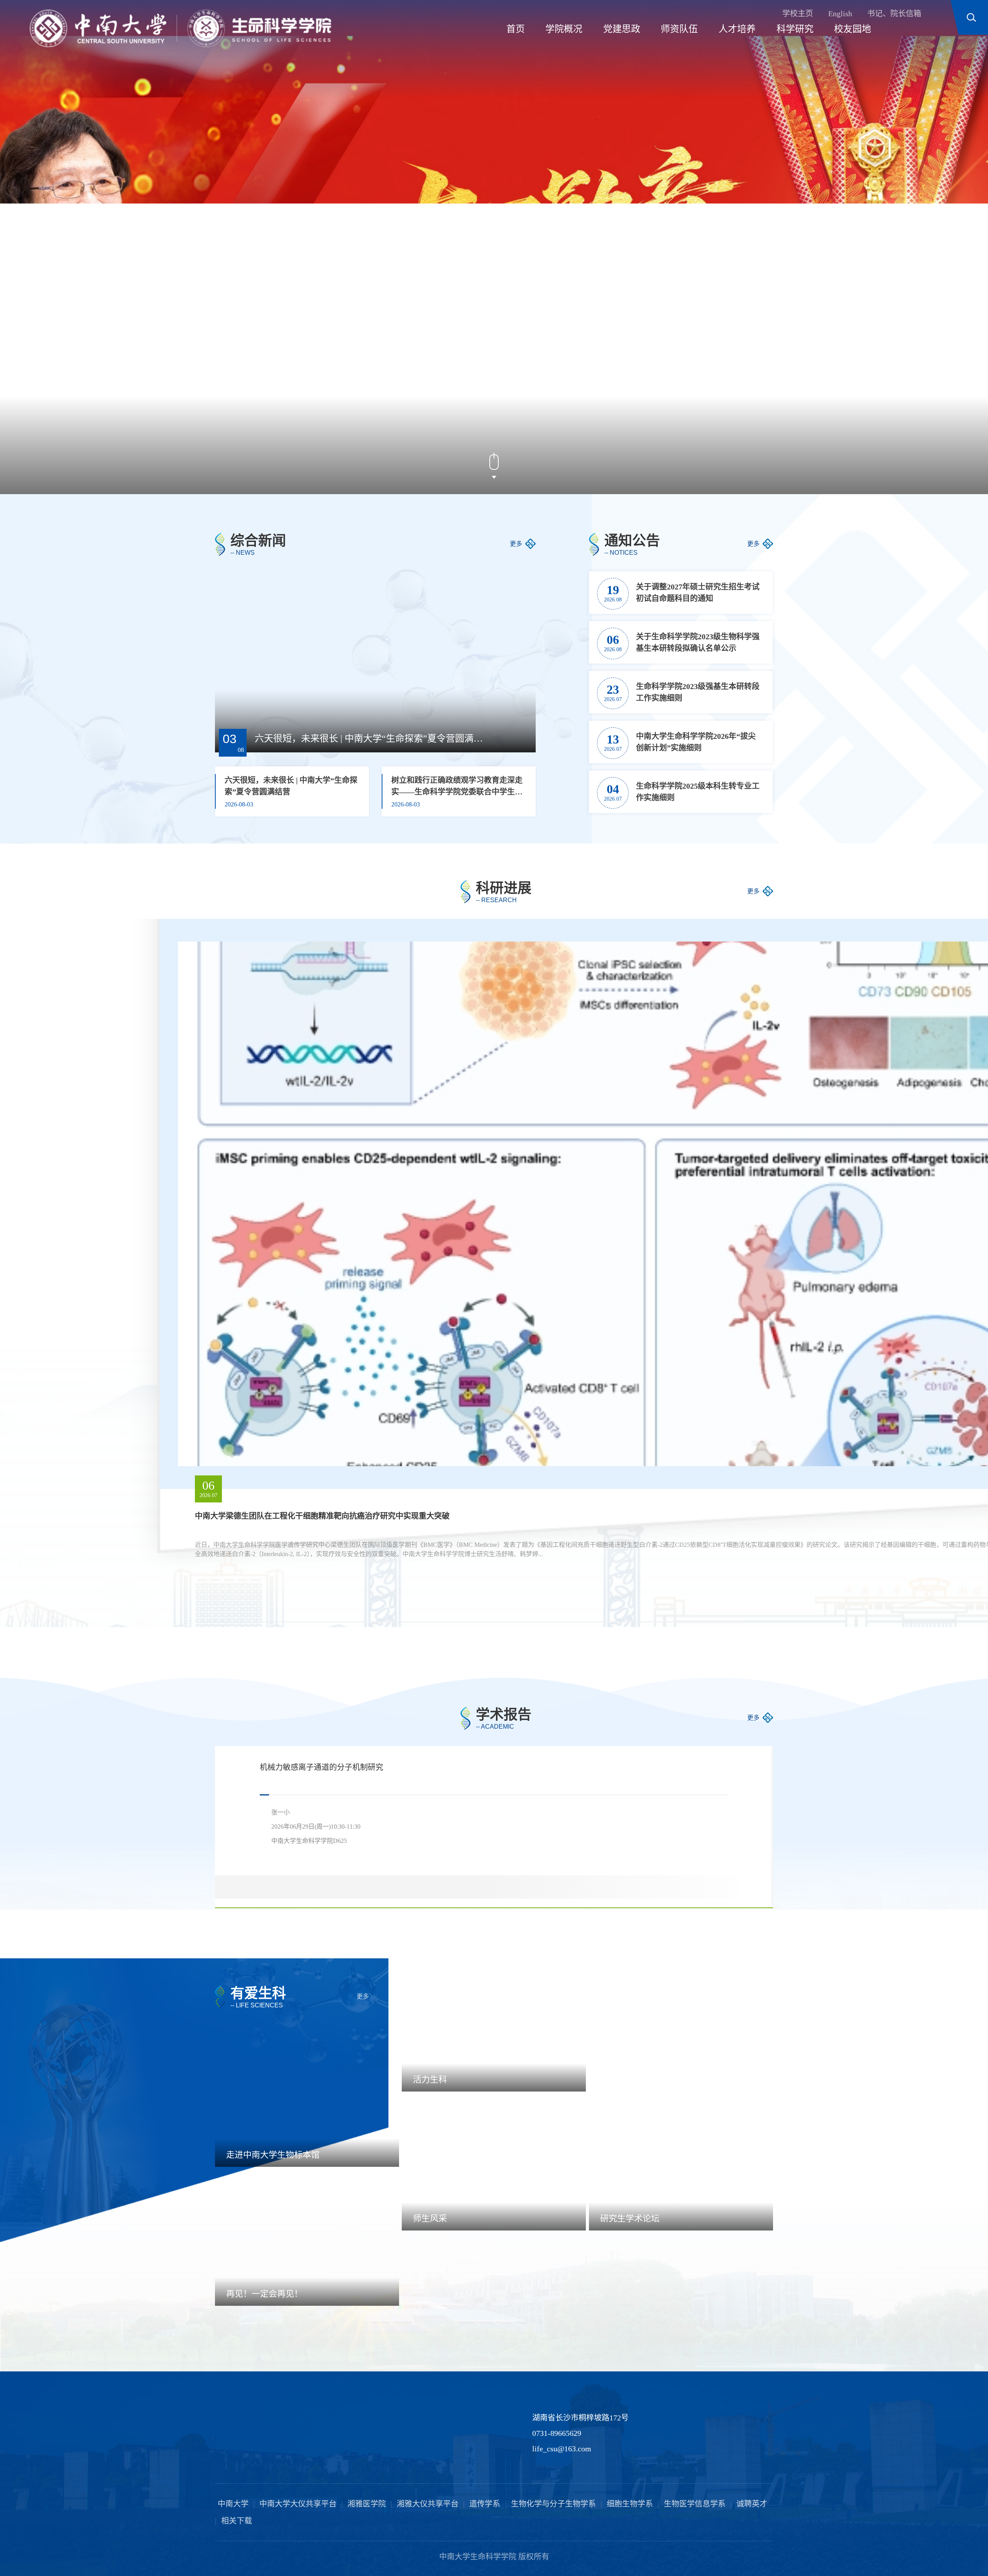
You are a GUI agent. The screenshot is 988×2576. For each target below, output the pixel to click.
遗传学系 (485, 2504)
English (840, 14)
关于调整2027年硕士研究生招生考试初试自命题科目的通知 (698, 593)
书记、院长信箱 (894, 14)
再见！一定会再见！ (264, 2294)
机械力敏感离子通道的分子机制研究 (321, 1767)
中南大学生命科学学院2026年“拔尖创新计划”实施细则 (696, 742)
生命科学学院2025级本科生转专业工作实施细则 (698, 792)
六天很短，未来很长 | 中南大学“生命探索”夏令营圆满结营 (371, 738)
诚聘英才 (752, 2504)
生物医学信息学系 (695, 2504)
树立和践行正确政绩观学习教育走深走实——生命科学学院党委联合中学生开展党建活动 (457, 787)
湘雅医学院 (367, 2504)
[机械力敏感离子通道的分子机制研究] (708, 1878)
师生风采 (430, 2219)
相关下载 (237, 2521)
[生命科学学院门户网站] (180, 28)
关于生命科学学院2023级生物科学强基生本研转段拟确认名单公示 (698, 642)
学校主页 (798, 14)
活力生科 (430, 2080)
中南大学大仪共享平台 (298, 2504)
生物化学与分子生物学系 (553, 2504)
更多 (516, 544)
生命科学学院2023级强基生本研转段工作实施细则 (698, 692)
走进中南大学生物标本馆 (273, 2155)
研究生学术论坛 (630, 2219)
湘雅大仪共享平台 (428, 2504)
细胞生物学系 (630, 2504)
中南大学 (233, 2504)
